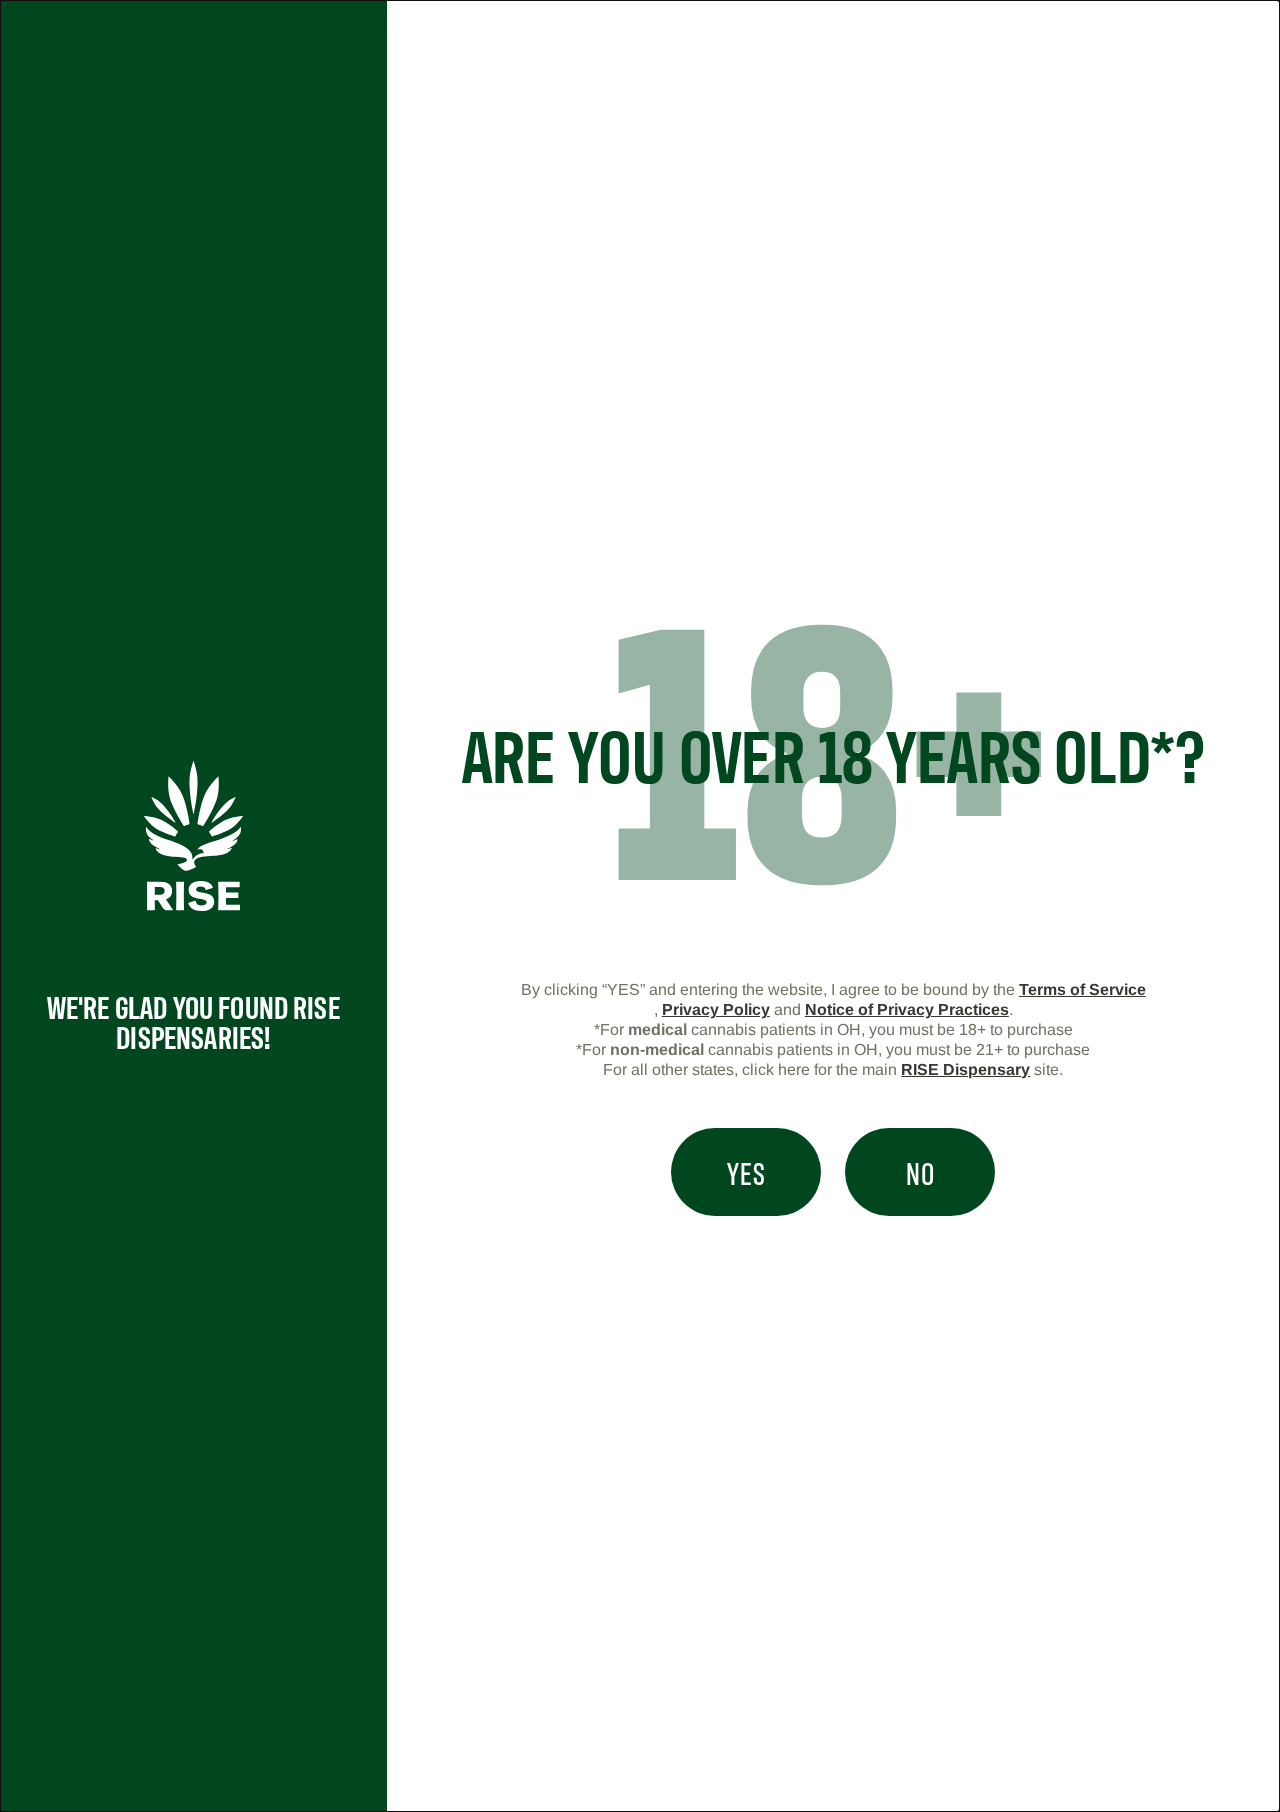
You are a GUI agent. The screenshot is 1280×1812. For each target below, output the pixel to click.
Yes (746, 1172)
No (920, 1172)
